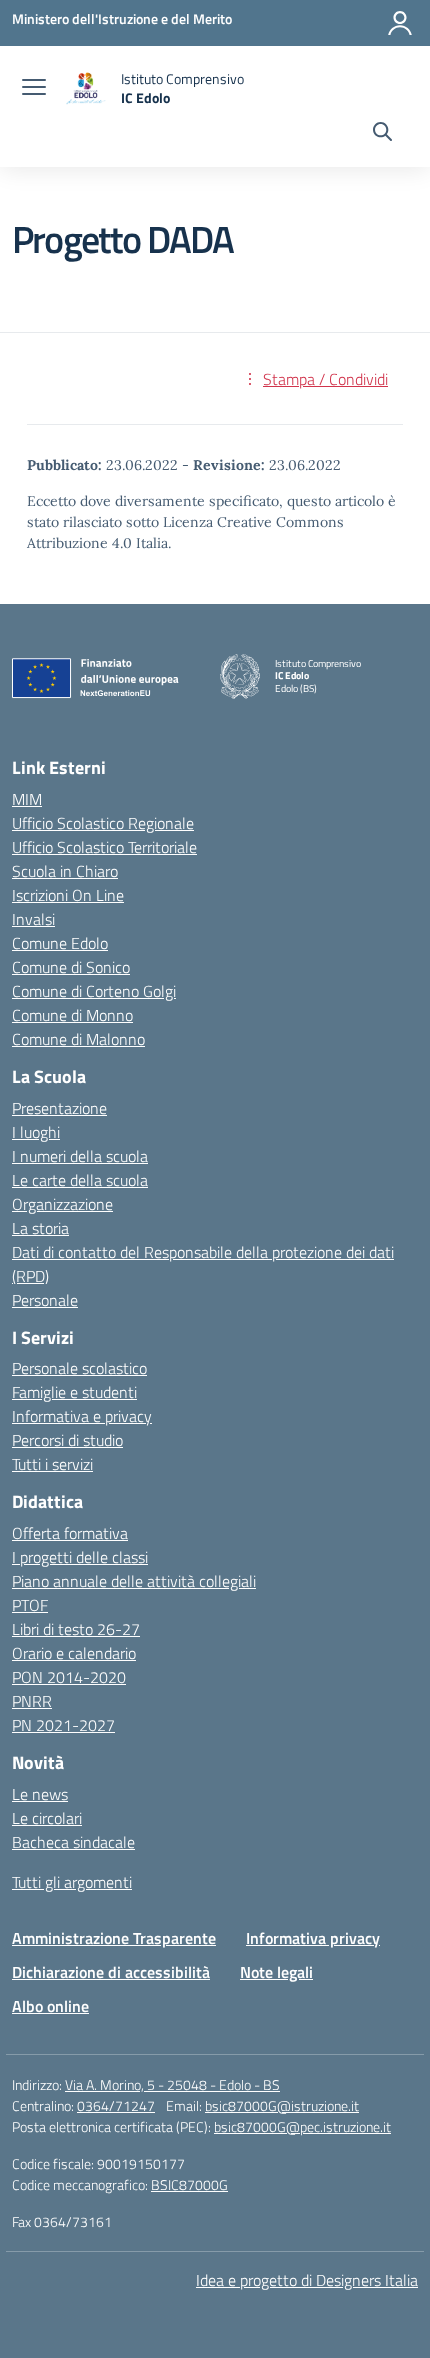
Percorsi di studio (67, 1440)
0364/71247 (116, 2105)
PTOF (30, 1605)
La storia (40, 1228)
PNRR (32, 1701)
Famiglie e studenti (74, 1392)
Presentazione (59, 1108)
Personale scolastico (79, 1368)
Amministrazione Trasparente (114, 1938)
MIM (27, 799)
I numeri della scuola (80, 1156)
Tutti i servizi (52, 1464)
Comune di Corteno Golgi (94, 991)
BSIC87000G (189, 2184)
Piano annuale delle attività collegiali (134, 1581)
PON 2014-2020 (69, 1677)
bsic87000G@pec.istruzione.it (302, 2126)
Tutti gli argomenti (72, 1882)
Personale (45, 1300)
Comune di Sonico (71, 967)
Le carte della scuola (80, 1180)
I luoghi (36, 1132)
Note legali (276, 1972)
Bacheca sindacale (73, 1842)
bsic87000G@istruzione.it (282, 2105)
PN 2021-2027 (63, 1725)
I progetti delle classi (80, 1557)
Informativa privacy (313, 1938)
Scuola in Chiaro (65, 871)
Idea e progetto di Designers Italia (307, 2280)
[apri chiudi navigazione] (34, 89)
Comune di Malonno (78, 1039)
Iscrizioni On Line (68, 895)
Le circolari (47, 1818)
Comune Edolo (60, 943)
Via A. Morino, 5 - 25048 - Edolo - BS (172, 2084)
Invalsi (33, 919)
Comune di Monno (72, 1015)
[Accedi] (400, 23)
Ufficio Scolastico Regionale (103, 823)
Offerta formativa (70, 1533)
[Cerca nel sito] (382, 134)
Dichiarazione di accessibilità (111, 1972)
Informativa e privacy (82, 1416)
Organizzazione (62, 1204)
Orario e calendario (74, 1653)
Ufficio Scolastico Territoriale (104, 847)
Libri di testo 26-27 (76, 1629)
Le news (40, 1794)
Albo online (50, 2006)
